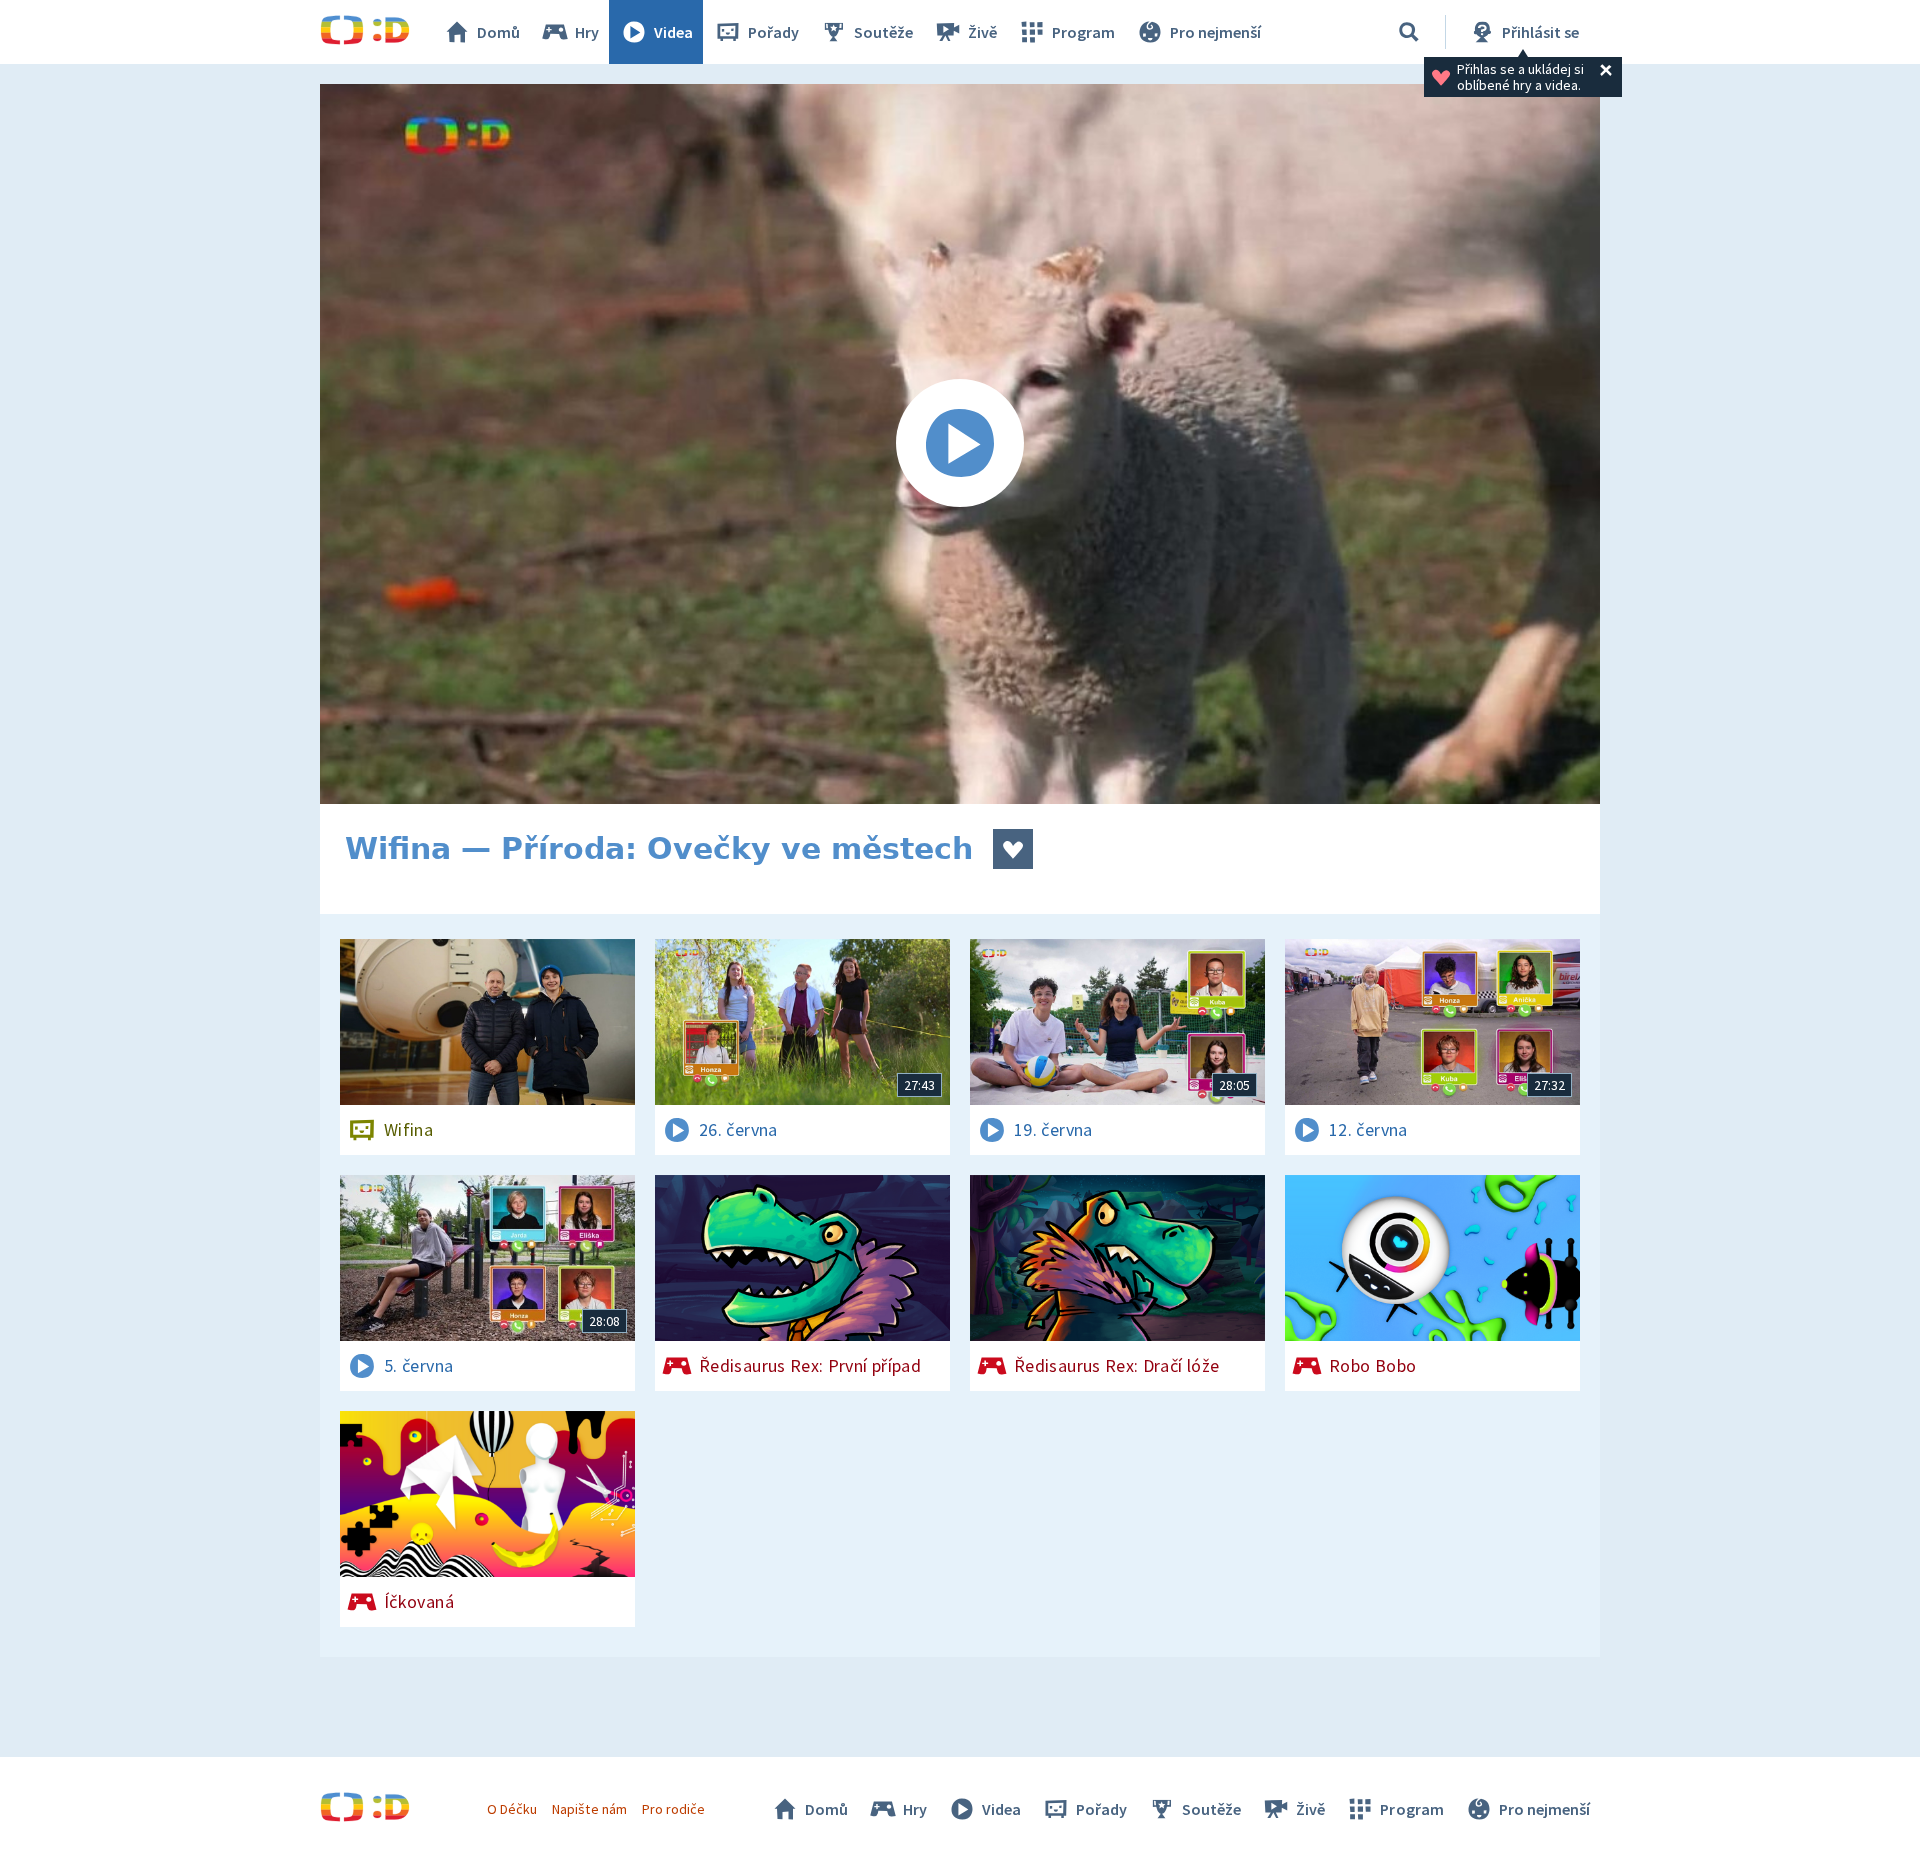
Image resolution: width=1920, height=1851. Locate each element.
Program (1083, 32)
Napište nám (589, 1809)
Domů (498, 32)
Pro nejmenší (1215, 32)
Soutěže (883, 32)
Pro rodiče (673, 1809)
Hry (587, 32)
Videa (673, 32)
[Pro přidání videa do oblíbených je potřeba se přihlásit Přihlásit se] (1013, 849)
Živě (982, 32)
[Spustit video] (960, 444)
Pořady (773, 32)
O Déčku (512, 1809)
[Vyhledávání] (1409, 32)
